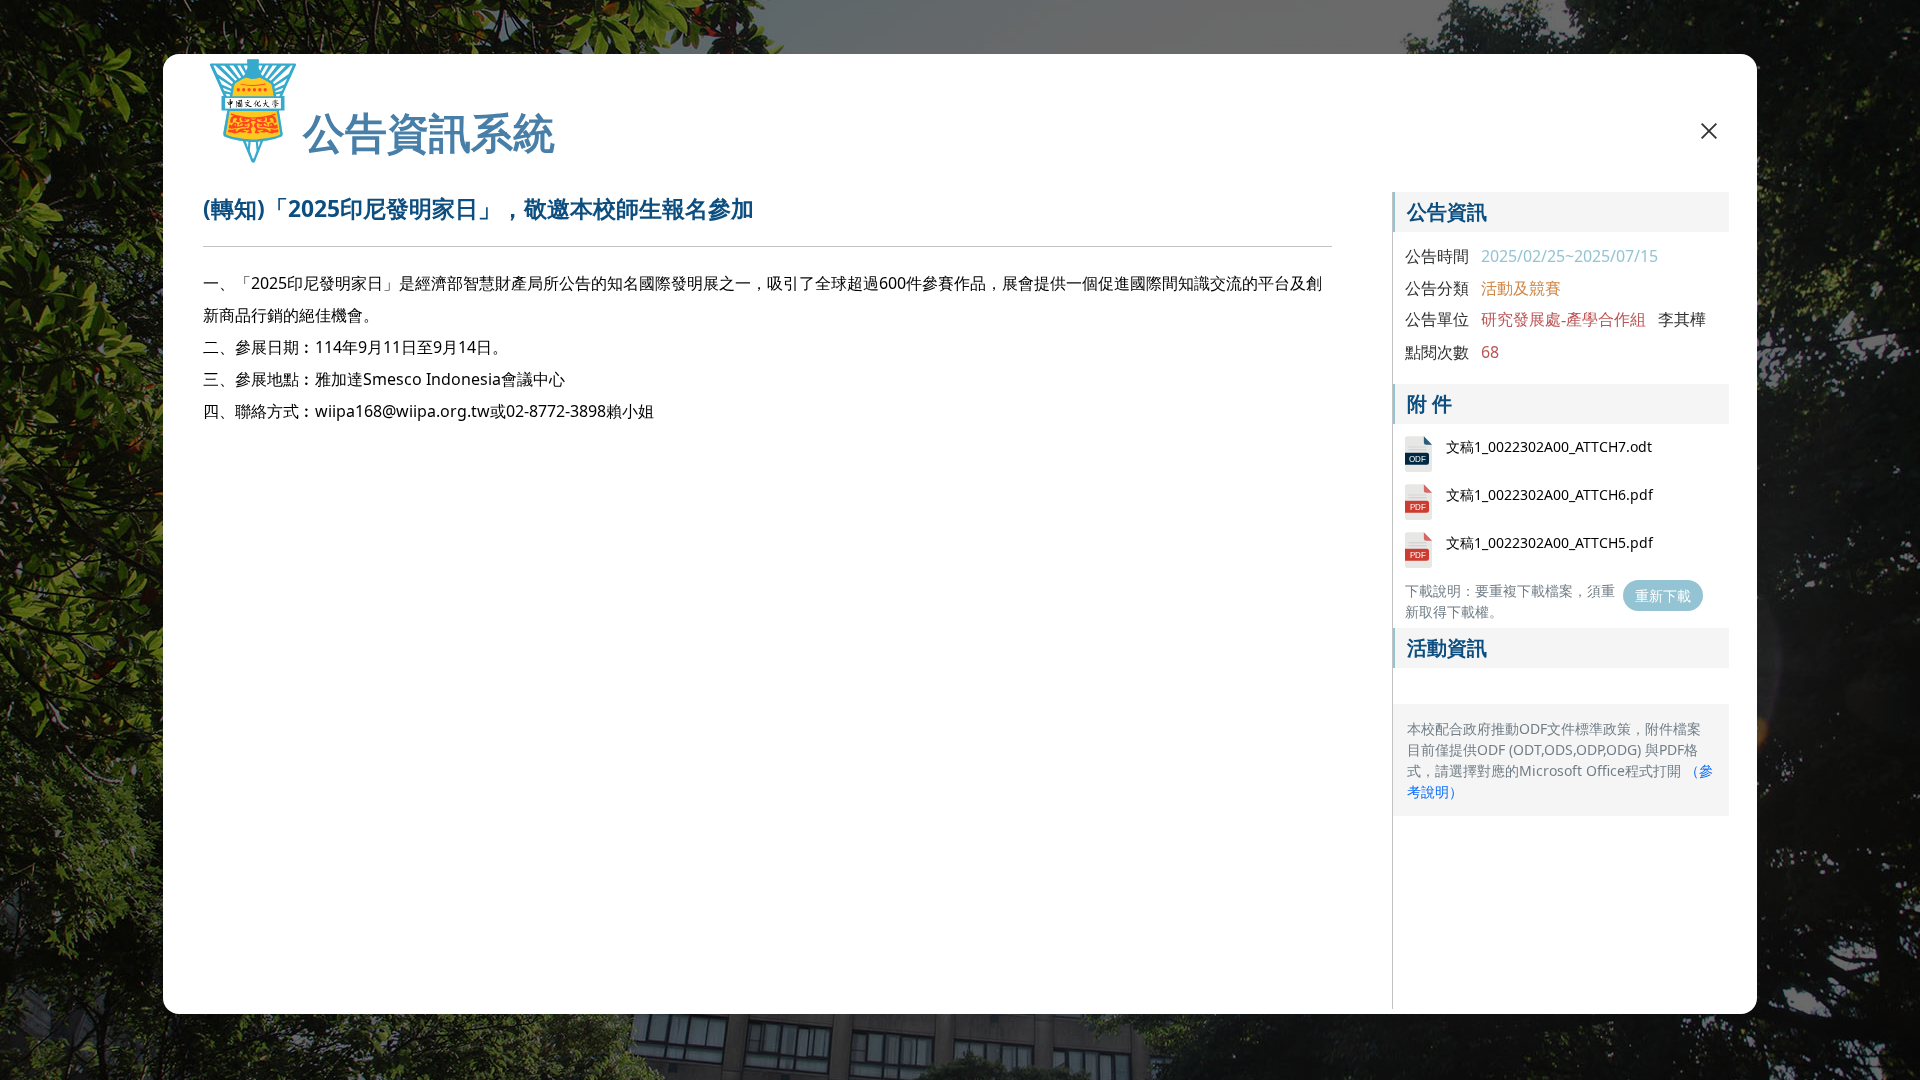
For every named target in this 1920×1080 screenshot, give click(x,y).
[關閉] (1709, 130)
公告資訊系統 (429, 132)
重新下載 (1663, 595)
